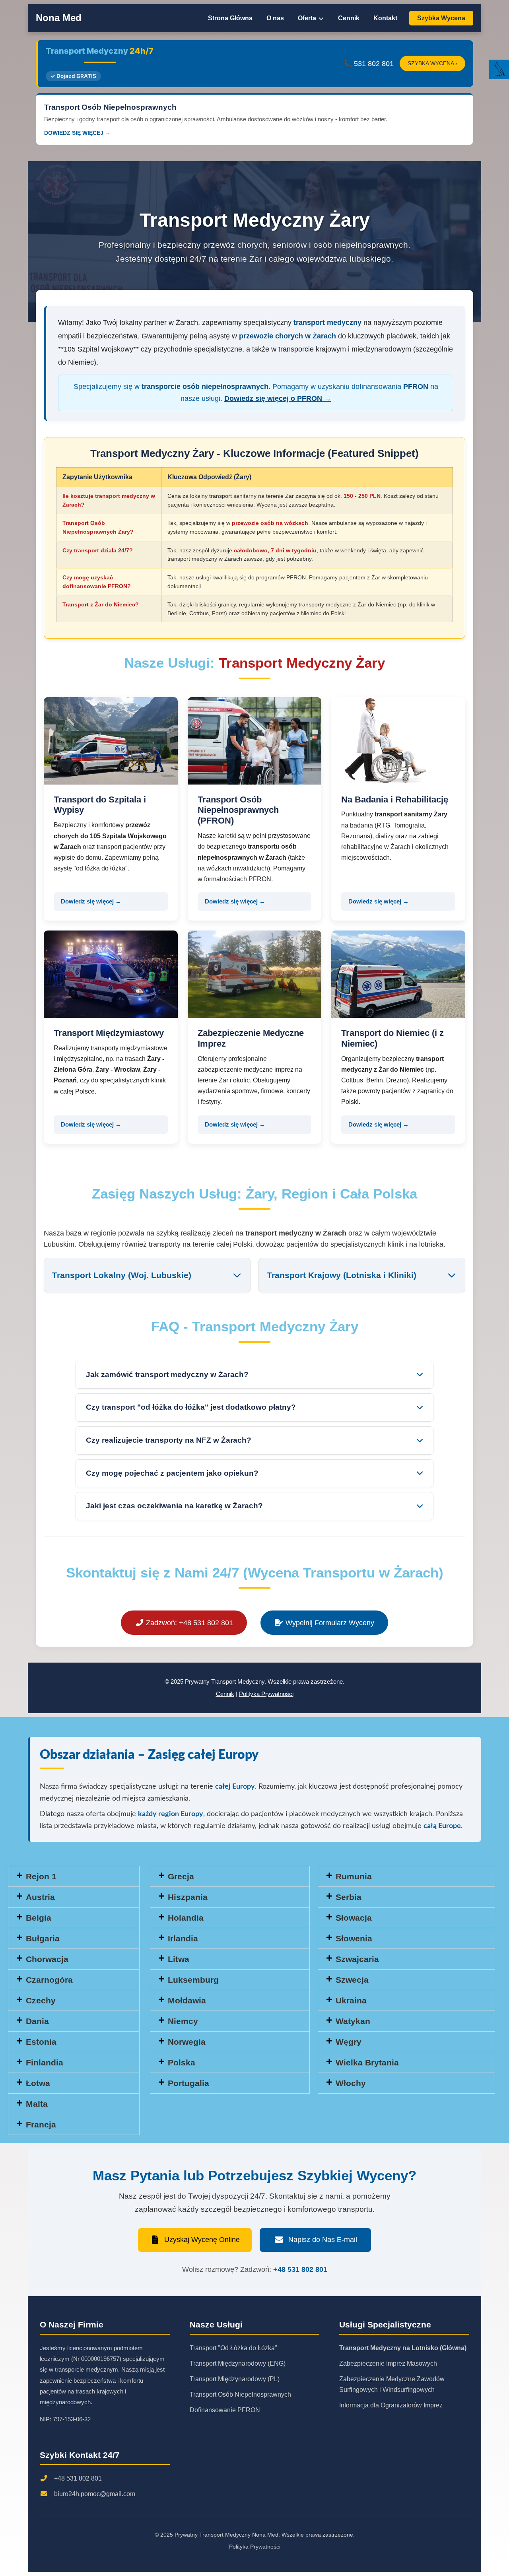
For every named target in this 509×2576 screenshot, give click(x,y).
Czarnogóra (49, 1980)
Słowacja (354, 1918)
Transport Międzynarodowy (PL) (235, 2379)
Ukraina (351, 2000)
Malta (37, 2104)
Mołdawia (187, 2000)
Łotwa (38, 2083)
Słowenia (354, 1938)
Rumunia (354, 1876)
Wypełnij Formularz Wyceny (329, 1623)
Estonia (41, 2042)
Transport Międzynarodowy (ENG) (238, 2363)
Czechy (41, 2000)
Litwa (179, 1959)
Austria (40, 1897)
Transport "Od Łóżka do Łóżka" (233, 2348)
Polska (182, 2062)
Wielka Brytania (367, 2062)
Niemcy (183, 2021)
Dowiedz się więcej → (91, 901)
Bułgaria (43, 1938)
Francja (41, 2124)
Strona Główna (230, 18)
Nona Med (59, 18)
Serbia (349, 1897)
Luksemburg (193, 1980)
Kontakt (385, 18)
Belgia (39, 1918)
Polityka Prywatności (266, 1694)
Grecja (181, 1876)
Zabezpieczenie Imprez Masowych (388, 2363)
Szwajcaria (357, 1959)
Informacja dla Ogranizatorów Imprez (391, 2405)
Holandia (186, 1918)
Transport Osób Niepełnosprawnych (240, 2394)
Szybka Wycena (441, 18)
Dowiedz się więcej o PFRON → (278, 398)
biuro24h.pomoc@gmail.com (95, 2494)
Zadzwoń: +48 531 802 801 (188, 1623)
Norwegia (187, 2042)
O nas (275, 18)
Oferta (308, 18)
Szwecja (352, 1980)
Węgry (349, 2042)
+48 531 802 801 (300, 2269)
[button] (74, 1876)
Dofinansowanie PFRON (225, 2410)
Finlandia (45, 2062)
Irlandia (183, 1938)
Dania (37, 2021)
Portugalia (188, 2083)
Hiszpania (188, 1897)
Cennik (349, 18)
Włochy (351, 2083)
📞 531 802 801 (368, 64)
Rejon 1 (41, 1876)
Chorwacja (47, 1959)
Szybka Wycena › (432, 63)
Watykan (353, 2021)
